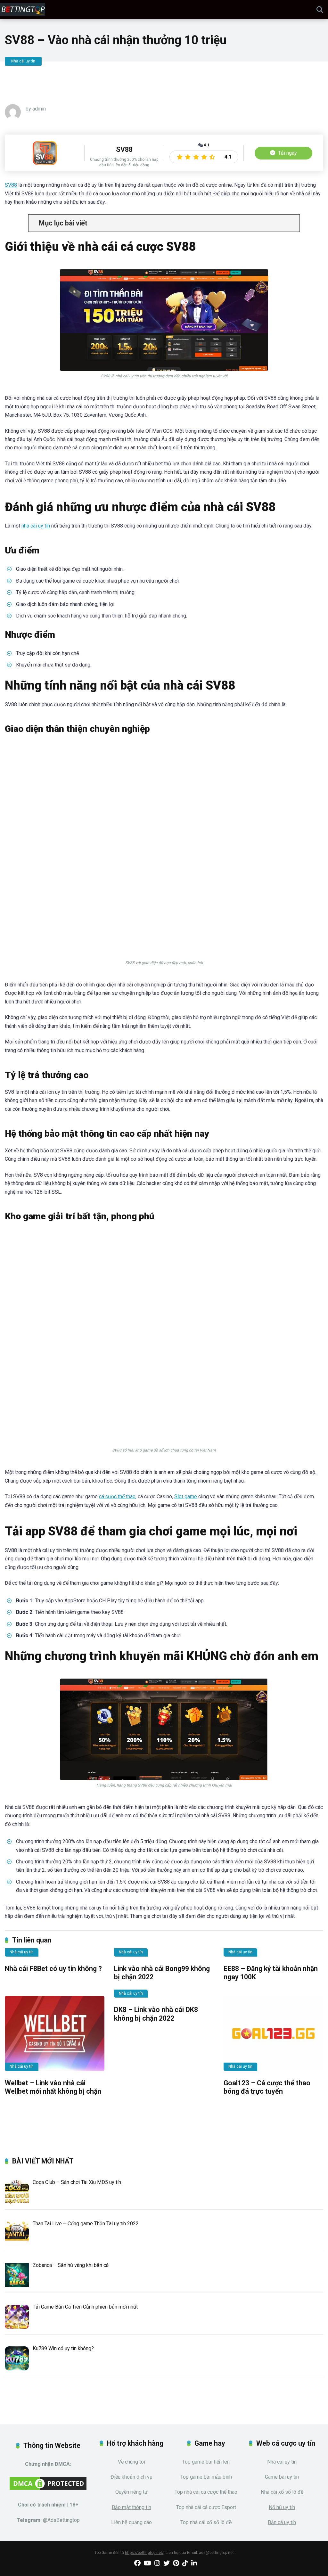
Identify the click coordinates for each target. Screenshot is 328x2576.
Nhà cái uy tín (23, 61)
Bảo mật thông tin (131, 2507)
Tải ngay (287, 153)
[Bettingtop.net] (23, 9)
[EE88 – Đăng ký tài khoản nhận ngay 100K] (273, 1956)
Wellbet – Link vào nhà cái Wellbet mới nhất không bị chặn (53, 2087)
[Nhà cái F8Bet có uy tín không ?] (55, 1956)
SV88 (11, 185)
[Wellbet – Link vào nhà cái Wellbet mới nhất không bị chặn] (55, 2033)
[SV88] (45, 163)
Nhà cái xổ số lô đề (282, 2492)
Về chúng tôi (131, 2462)
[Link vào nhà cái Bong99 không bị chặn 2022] (164, 1956)
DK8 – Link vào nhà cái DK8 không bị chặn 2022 (156, 2014)
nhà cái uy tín (36, 526)
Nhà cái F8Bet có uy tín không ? (53, 1969)
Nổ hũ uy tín (282, 2507)
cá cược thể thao (117, 1497)
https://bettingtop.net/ (144, 2553)
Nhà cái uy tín (282, 2462)
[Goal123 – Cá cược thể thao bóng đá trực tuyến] (273, 2033)
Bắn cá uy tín (282, 2522)
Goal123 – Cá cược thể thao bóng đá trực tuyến (267, 2087)
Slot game (186, 1497)
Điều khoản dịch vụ (131, 2477)
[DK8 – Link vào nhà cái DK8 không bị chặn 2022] (164, 1997)
